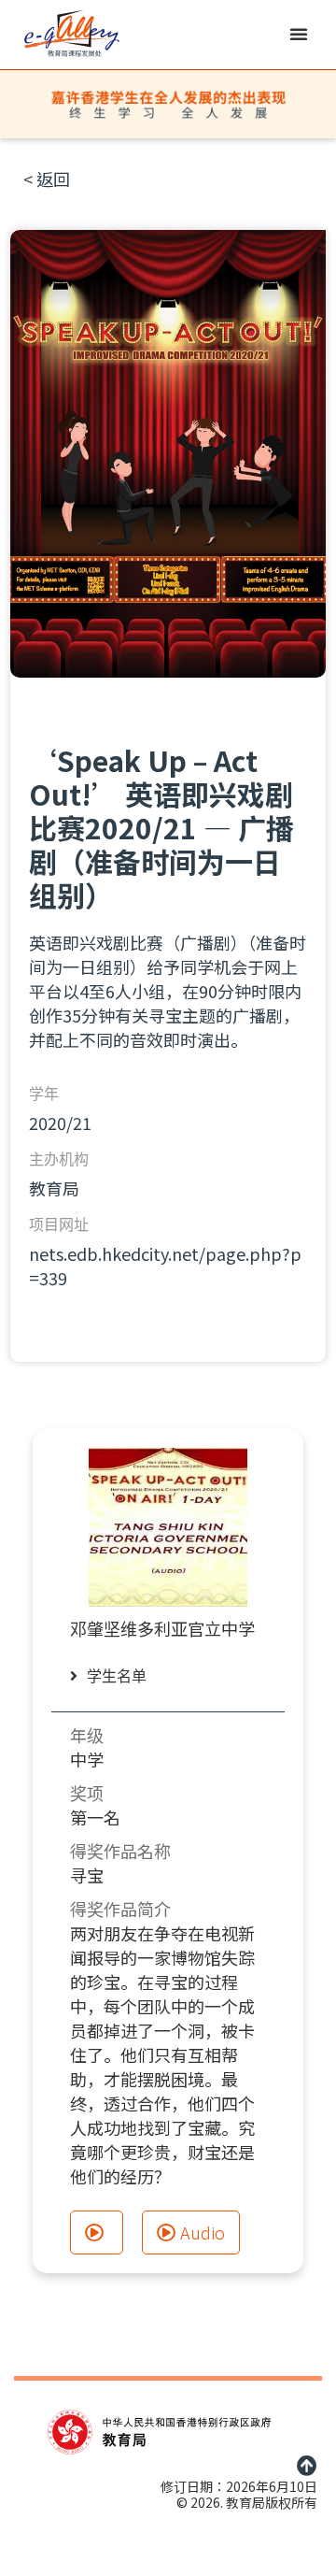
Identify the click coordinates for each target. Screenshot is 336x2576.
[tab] (118, 1676)
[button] (299, 34)
